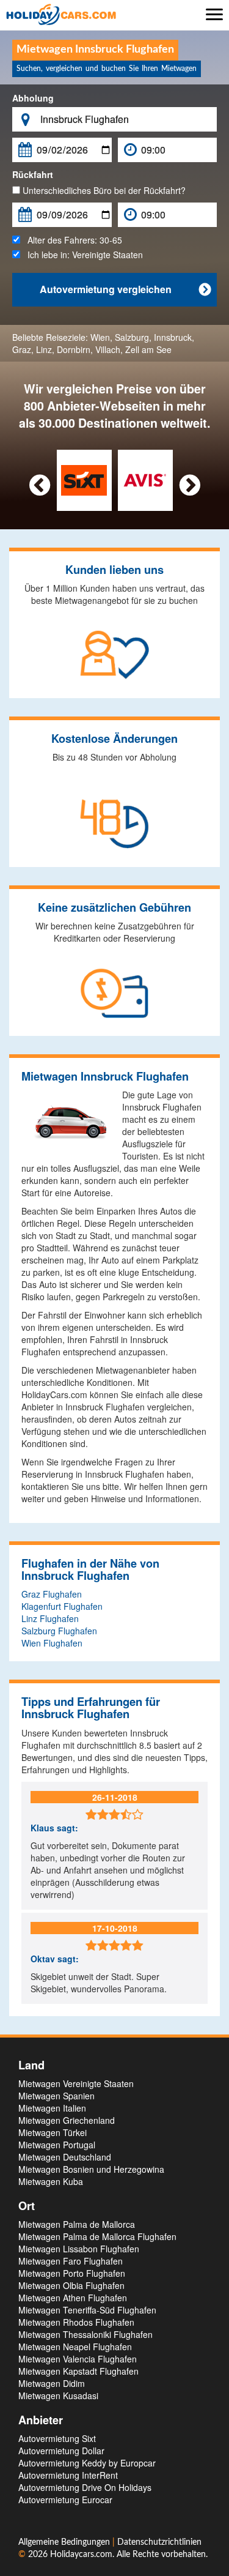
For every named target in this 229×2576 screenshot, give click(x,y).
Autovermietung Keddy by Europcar (87, 2463)
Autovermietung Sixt (57, 2438)
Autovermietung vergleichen (125, 289)
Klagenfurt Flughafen (62, 1606)
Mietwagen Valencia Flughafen (78, 2359)
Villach (108, 349)
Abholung (33, 98)
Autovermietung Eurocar (65, 2500)
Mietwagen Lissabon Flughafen (79, 2249)
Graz (22, 349)
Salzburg (132, 337)
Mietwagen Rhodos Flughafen (76, 2322)
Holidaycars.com (81, 2555)
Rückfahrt (33, 174)
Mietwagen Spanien (56, 2096)
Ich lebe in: (82, 255)
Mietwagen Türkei (53, 2132)
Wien (100, 337)
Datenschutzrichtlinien (159, 2542)
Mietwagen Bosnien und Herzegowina (91, 2169)
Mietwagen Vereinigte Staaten (76, 2083)
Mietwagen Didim (52, 2383)
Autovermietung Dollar (61, 2451)
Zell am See (148, 349)
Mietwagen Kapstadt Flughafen (78, 2371)
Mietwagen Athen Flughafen (73, 2298)
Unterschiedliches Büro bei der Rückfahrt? (103, 190)
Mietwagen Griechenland (67, 2120)
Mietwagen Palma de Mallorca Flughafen (97, 2236)
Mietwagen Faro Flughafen (71, 2261)
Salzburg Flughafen (59, 1631)
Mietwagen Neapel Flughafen (75, 2347)
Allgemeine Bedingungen (65, 2542)
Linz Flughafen (50, 1618)
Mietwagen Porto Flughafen (72, 2273)
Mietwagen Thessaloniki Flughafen (85, 2334)
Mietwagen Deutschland (65, 2157)
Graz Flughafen (52, 1594)
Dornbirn (74, 349)
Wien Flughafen (52, 1643)
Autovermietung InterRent (68, 2475)
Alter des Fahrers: (71, 240)
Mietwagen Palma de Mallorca (77, 2224)
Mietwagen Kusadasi (58, 2395)
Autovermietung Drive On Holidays (85, 2487)
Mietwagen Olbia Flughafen (71, 2285)
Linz (44, 349)
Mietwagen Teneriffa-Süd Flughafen (87, 2310)
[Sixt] (84, 479)
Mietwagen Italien (52, 2108)
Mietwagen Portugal (57, 2145)
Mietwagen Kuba (51, 2181)
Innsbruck (173, 337)
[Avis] (145, 479)
